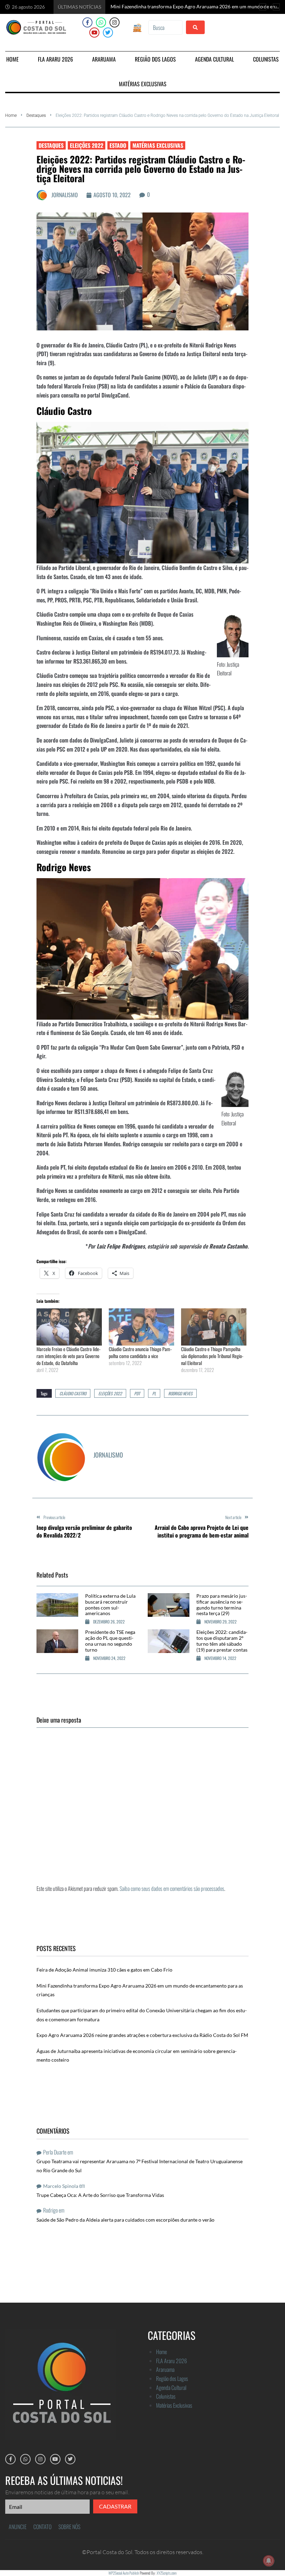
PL (154, 1393)
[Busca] (165, 27)
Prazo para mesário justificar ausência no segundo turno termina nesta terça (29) (222, 1604)
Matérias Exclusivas (158, 145)
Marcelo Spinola (61, 2186)
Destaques (36, 115)
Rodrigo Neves (180, 1393)
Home (11, 115)
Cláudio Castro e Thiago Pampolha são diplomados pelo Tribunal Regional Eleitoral (212, 1356)
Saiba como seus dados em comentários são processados (172, 1888)
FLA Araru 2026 (172, 2361)
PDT (137, 1393)
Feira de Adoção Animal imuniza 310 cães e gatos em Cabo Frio (104, 1970)
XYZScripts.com (167, 2573)
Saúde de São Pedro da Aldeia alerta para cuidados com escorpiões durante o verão (125, 2220)
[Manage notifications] (269, 2561)
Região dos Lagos (172, 2378)
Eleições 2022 (87, 145)
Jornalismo (65, 195)
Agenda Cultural (171, 2388)
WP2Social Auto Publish (124, 2573)
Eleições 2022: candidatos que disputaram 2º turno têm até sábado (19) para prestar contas (222, 1641)
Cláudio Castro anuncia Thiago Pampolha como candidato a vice (140, 1352)
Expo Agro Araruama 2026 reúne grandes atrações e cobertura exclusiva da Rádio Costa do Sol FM (142, 2035)
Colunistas (166, 2396)
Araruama (165, 2369)
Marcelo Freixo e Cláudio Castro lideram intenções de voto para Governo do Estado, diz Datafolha (68, 1356)
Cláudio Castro (73, 1393)
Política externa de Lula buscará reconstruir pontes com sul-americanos (110, 1604)
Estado (118, 145)
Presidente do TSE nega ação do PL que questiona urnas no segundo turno (110, 1641)
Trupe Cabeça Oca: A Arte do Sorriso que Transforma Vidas (100, 2195)
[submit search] (195, 27)
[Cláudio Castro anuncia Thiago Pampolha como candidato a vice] (141, 1327)
